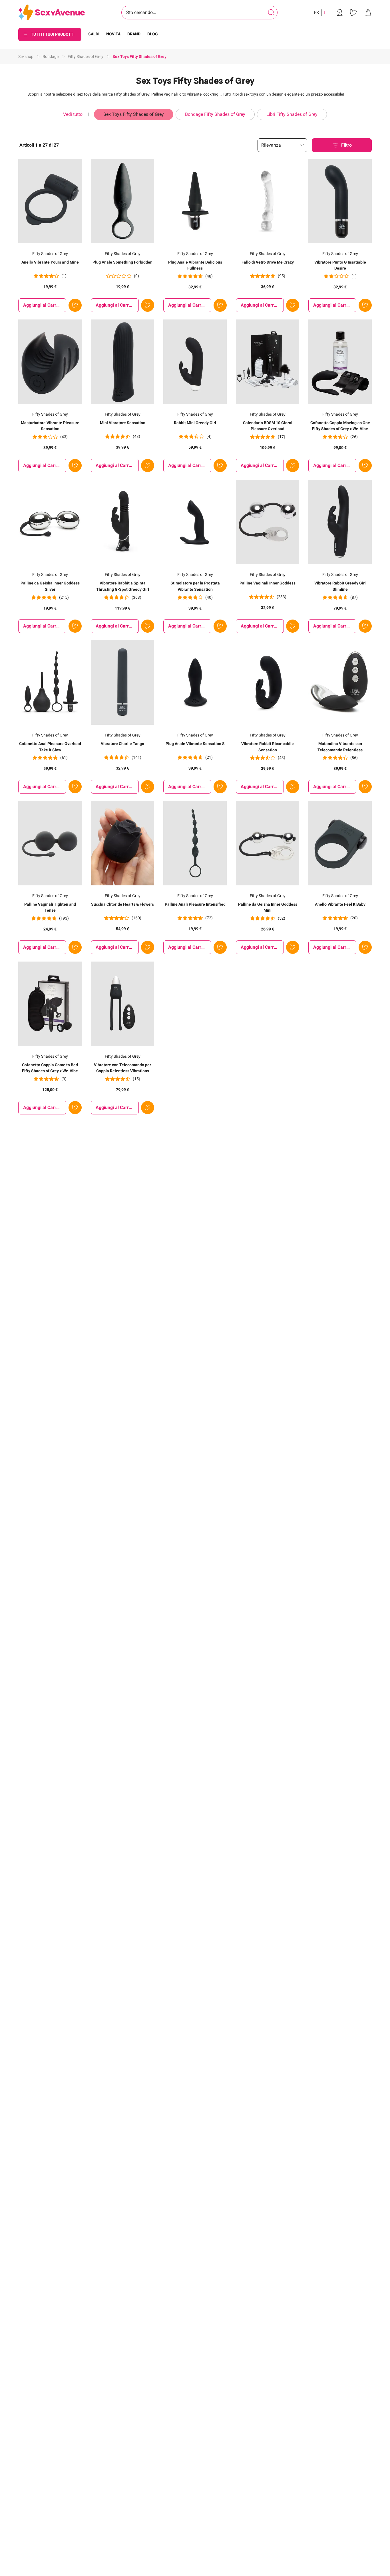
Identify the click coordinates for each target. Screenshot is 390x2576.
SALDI (94, 34)
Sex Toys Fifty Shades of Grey (134, 114)
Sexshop (26, 56)
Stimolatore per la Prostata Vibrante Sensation (195, 586)
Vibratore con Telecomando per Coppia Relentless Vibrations (122, 1068)
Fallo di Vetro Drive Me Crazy (268, 262)
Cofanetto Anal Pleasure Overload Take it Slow (50, 747)
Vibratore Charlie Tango (122, 744)
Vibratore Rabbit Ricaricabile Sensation (268, 747)
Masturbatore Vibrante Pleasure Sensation (50, 426)
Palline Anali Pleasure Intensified (195, 904)
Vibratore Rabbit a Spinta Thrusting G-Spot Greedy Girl (123, 586)
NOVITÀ (113, 34)
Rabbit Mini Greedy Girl (195, 423)
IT (325, 12)
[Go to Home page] (52, 13)
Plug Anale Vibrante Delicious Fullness (195, 265)
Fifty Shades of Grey (86, 56)
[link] (340, 13)
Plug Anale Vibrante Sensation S (195, 744)
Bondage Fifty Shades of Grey (215, 114)
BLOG (153, 34)
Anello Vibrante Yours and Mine (50, 262)
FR (316, 12)
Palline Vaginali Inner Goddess (268, 583)
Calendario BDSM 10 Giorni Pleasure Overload (268, 426)
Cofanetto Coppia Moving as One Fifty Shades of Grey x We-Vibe (340, 426)
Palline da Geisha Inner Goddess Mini (268, 907)
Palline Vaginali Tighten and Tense (50, 907)
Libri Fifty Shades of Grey (292, 114)
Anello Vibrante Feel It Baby (340, 904)
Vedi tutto (73, 114)
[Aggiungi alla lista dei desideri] (75, 305)
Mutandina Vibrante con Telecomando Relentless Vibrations (340, 747)
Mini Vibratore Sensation (123, 423)
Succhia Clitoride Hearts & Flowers (122, 904)
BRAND (134, 34)
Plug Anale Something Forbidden (122, 262)
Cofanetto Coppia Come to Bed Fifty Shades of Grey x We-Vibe (50, 1068)
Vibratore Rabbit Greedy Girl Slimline (340, 586)
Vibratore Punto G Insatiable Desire (340, 265)
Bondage (51, 56)
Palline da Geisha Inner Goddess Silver (50, 586)
